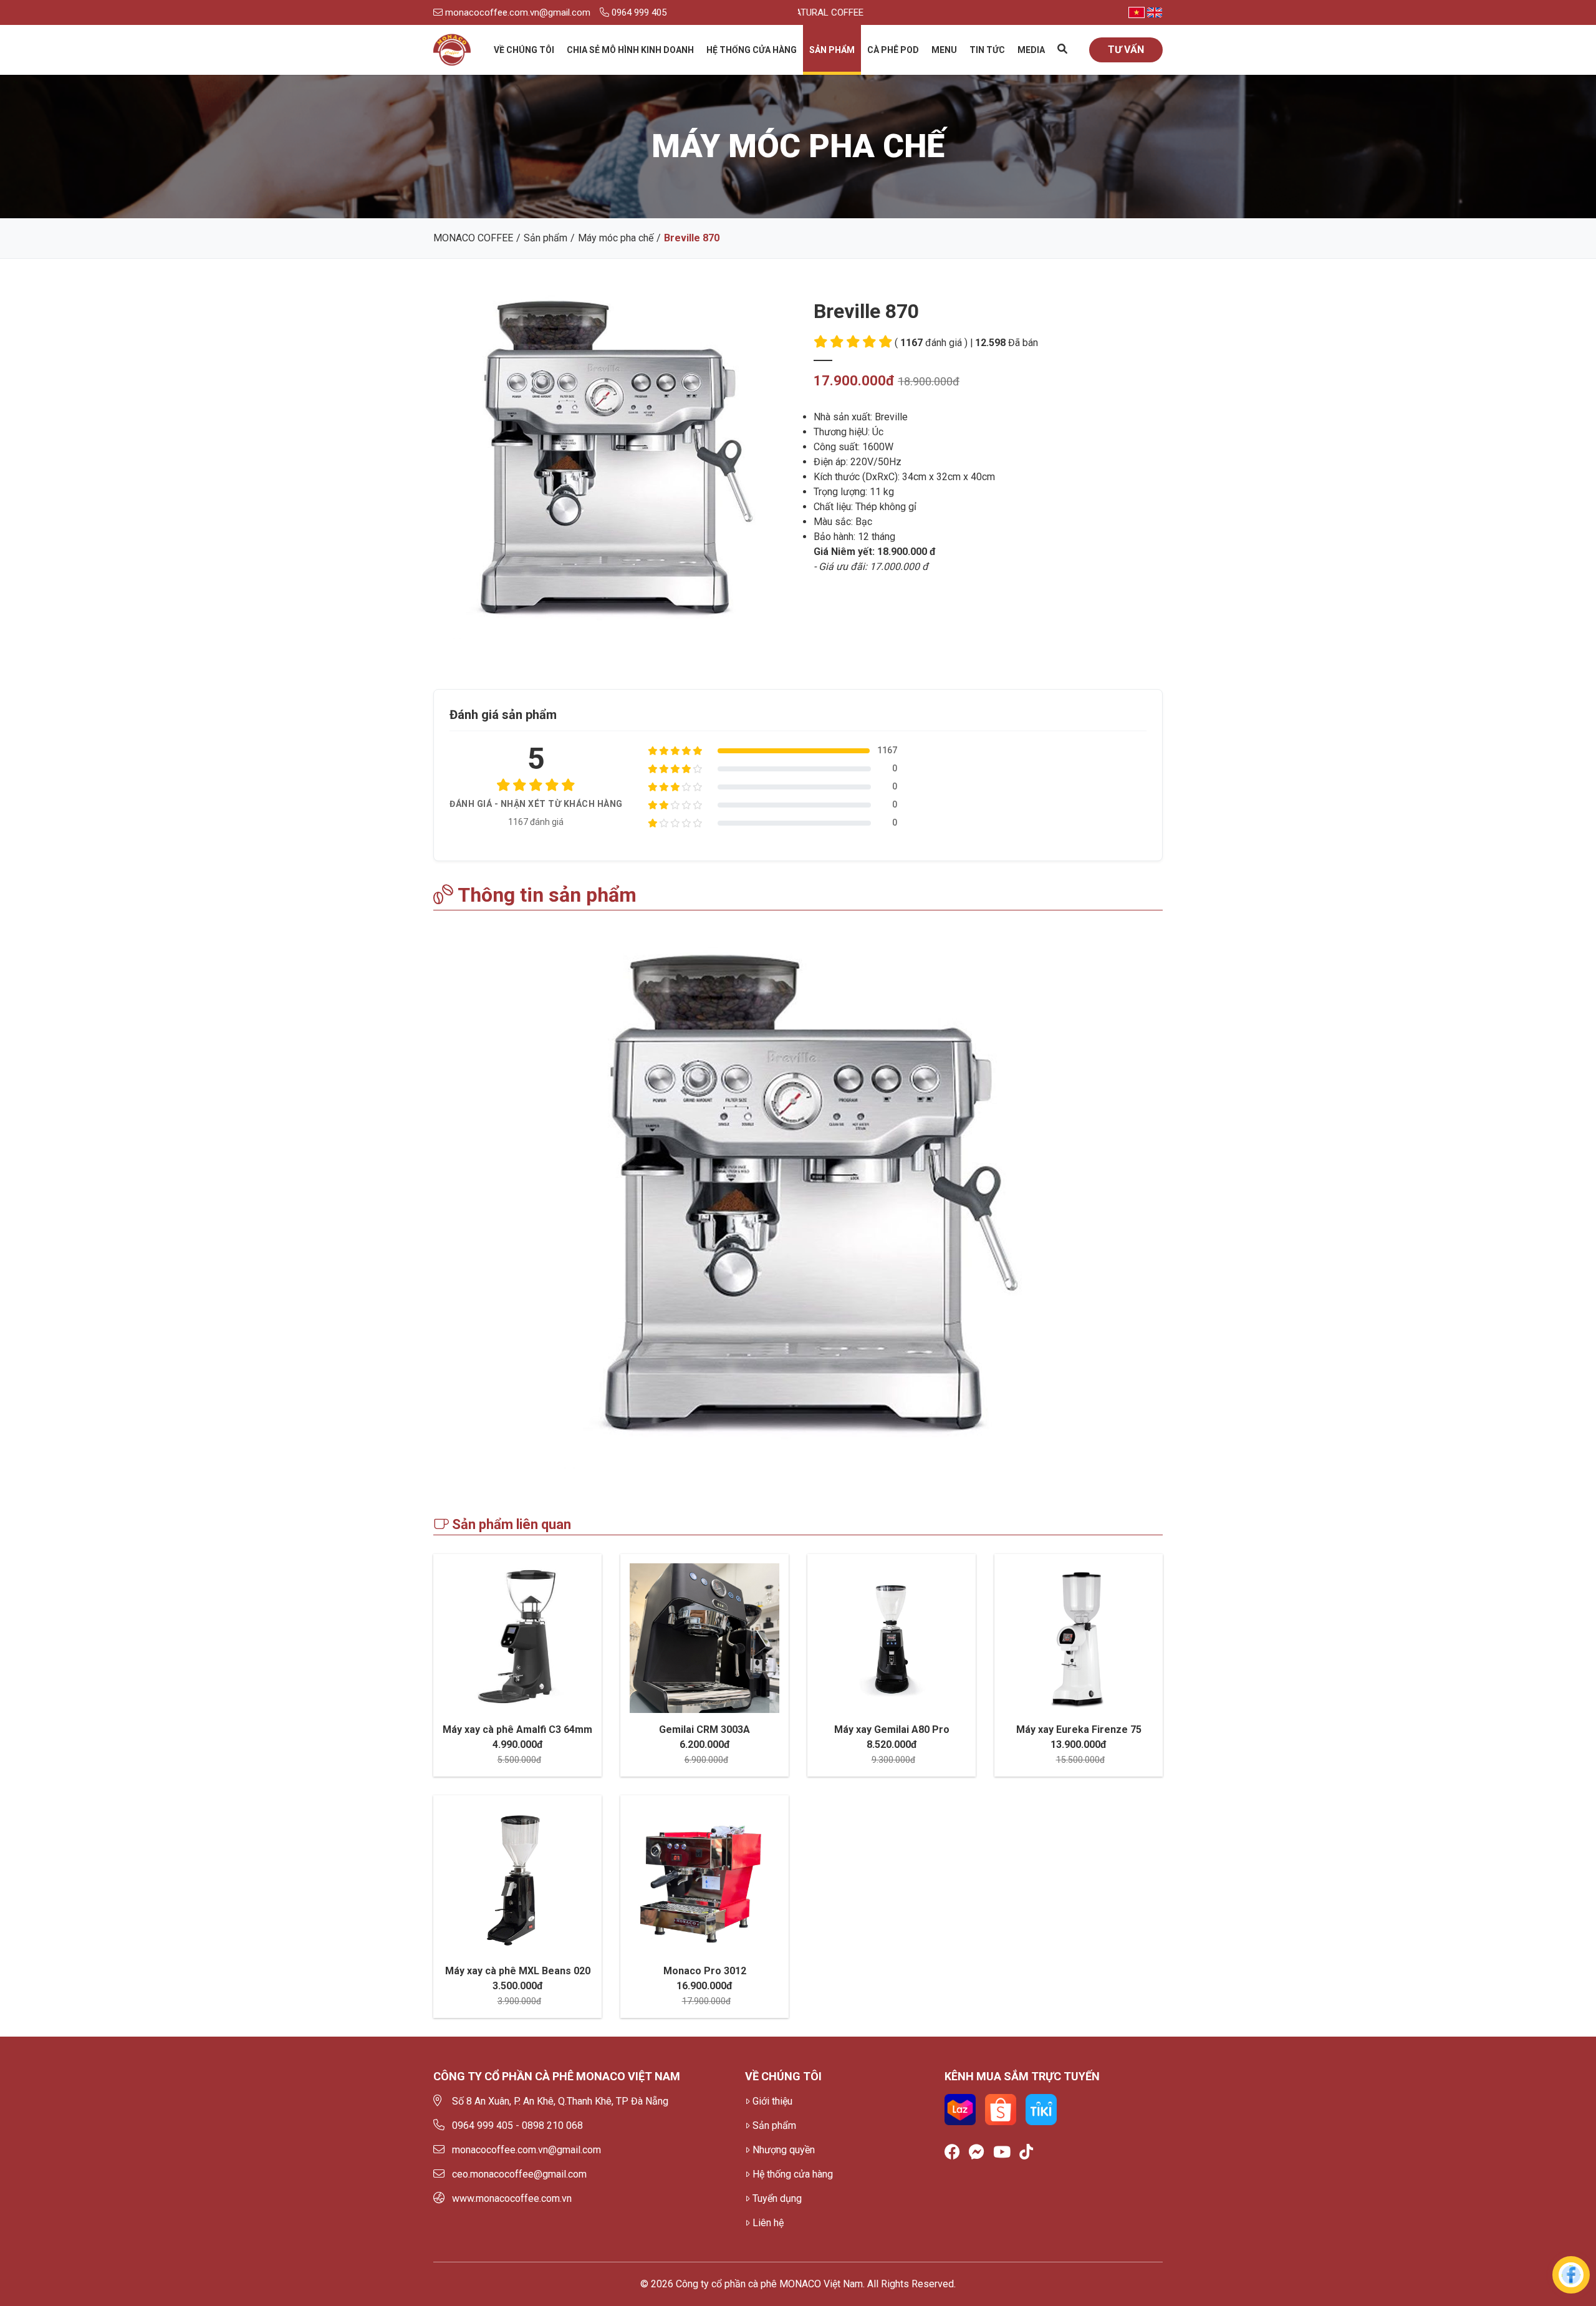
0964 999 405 (638, 12)
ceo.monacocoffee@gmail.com (519, 2174)
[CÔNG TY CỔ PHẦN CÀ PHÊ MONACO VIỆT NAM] (452, 50)
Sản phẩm (832, 50)
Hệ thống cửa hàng (752, 50)
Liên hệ (768, 2223)
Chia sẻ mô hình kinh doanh (630, 50)
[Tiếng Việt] (1137, 12)
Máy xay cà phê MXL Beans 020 (518, 1971)
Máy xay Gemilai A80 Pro (892, 1730)
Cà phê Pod (893, 50)
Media (1031, 50)
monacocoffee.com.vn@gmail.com (517, 12)
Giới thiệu (772, 2101)
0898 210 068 (552, 2125)
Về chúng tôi (524, 50)
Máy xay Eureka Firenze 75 (1079, 1730)
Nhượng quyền (784, 2150)
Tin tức (987, 50)
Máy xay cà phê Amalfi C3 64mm (517, 1730)
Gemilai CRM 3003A (704, 1730)
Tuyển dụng (777, 2198)
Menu (944, 50)
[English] (1155, 12)
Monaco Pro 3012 (705, 1971)
